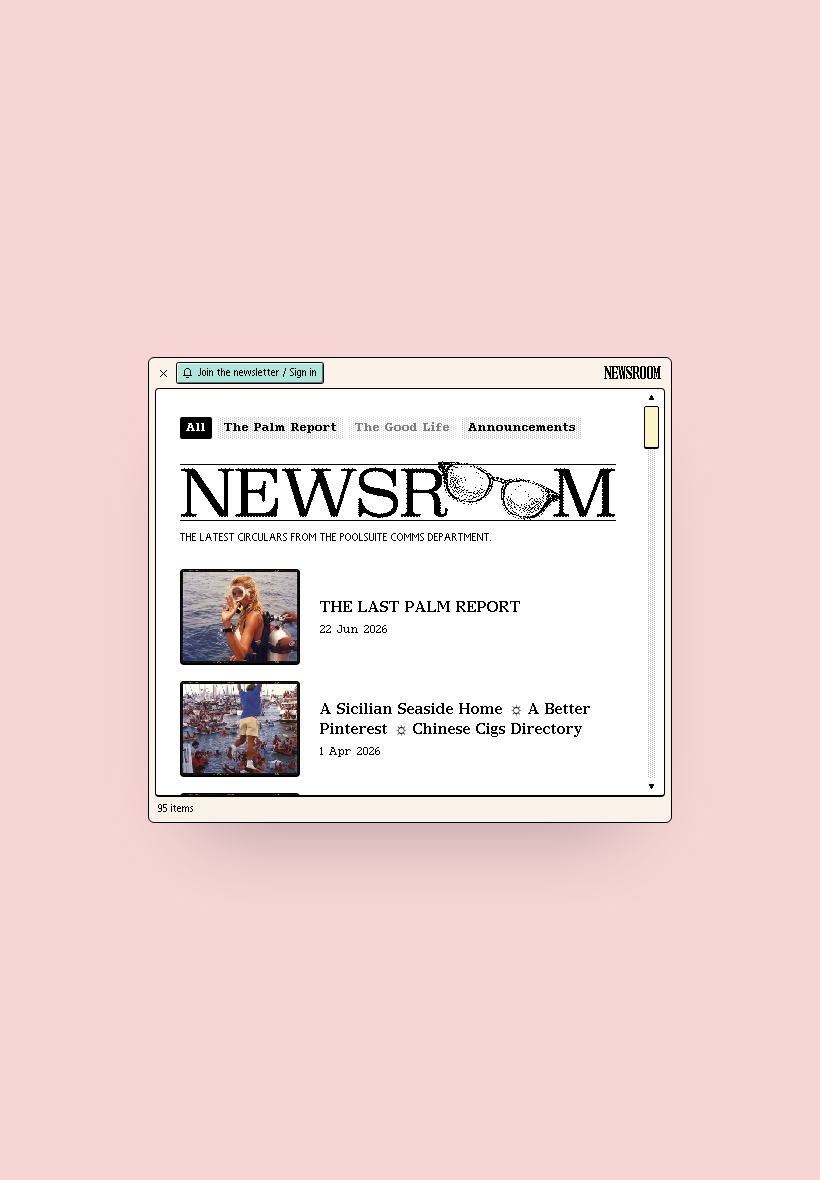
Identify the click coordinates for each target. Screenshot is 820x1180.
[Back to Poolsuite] (163, 373)
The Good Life (402, 427)
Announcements (522, 427)
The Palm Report (280, 427)
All (196, 427)
